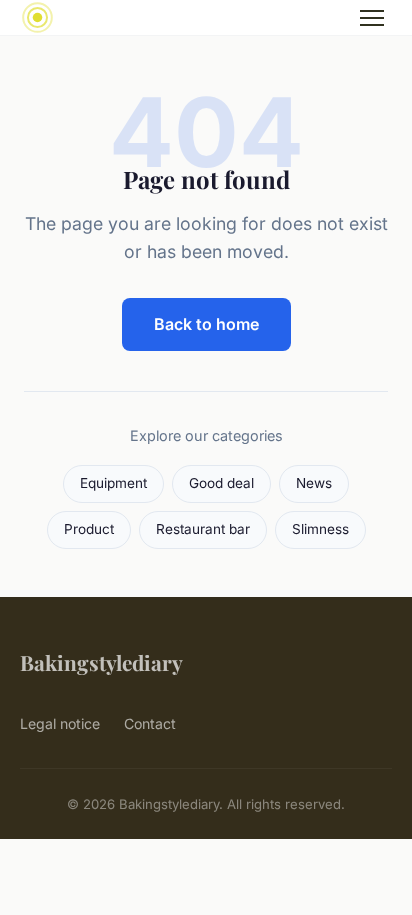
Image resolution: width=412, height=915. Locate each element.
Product (89, 529)
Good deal (221, 483)
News (314, 483)
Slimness (320, 529)
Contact (150, 723)
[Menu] (372, 18)
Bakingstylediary (101, 662)
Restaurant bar (203, 529)
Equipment (113, 483)
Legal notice (60, 723)
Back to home (206, 324)
